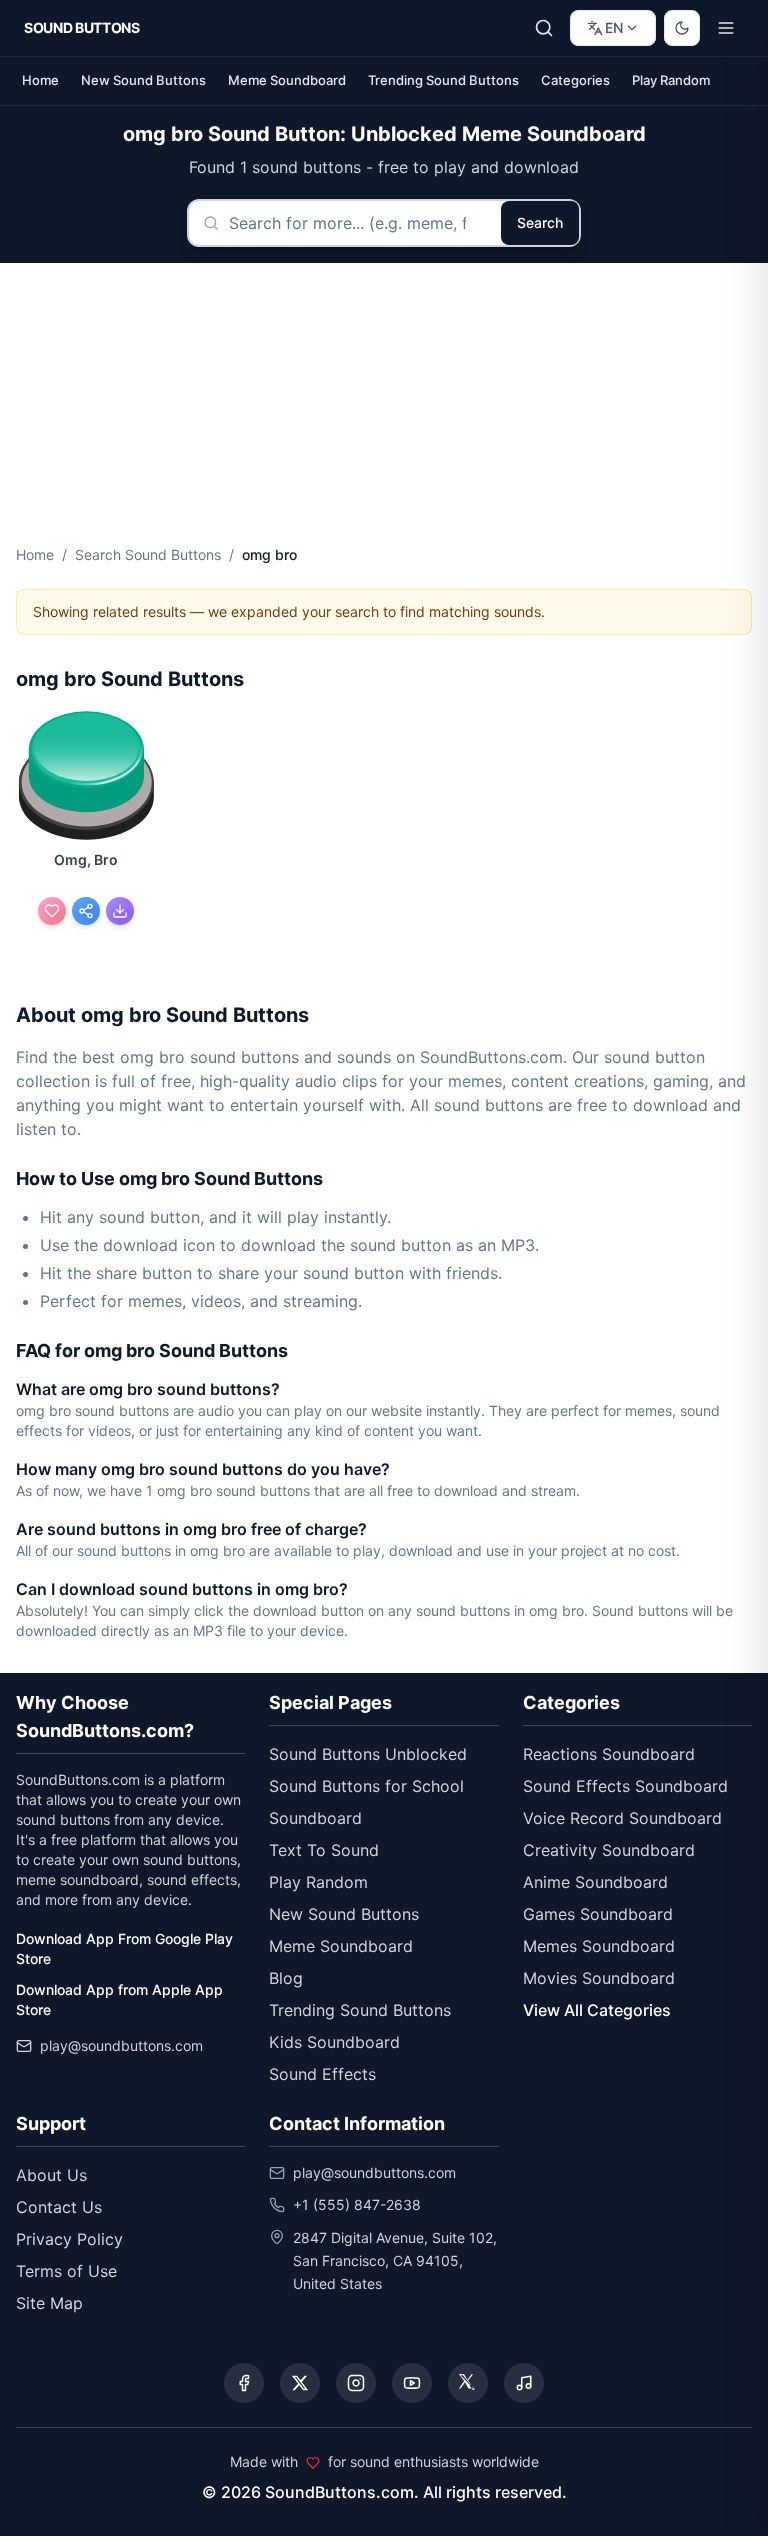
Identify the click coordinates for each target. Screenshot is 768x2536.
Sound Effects (322, 2074)
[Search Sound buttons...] (544, 28)
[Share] (86, 911)
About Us (51, 2175)
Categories (575, 80)
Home (40, 80)
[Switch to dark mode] (682, 28)
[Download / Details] (120, 911)
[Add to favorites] (52, 911)
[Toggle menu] (726, 28)
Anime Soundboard (595, 1882)
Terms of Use (66, 2271)
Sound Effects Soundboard (625, 1786)
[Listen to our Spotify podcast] (524, 2383)
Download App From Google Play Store (124, 1948)
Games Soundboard (598, 1914)
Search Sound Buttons (148, 554)
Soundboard (315, 1818)
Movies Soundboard (599, 1978)
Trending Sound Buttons (443, 80)
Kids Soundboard (334, 2042)
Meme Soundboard (287, 80)
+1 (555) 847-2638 (357, 2204)
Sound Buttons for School (366, 1786)
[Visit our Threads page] (468, 2383)
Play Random (671, 80)
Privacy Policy (69, 2239)
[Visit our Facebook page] (244, 2383)
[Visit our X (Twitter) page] (300, 2383)
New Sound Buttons (143, 80)
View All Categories (597, 2010)
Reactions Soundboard (609, 1754)
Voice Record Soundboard (622, 1818)
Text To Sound (324, 1850)
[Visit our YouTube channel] (412, 2383)
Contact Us (59, 2207)
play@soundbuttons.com (121, 2045)
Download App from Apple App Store (119, 1999)
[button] (86, 777)
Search (540, 222)
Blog (286, 1978)
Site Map (49, 2303)
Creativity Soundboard (609, 1850)
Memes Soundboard (599, 1946)
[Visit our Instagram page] (356, 2383)
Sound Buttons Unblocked (368, 1754)
